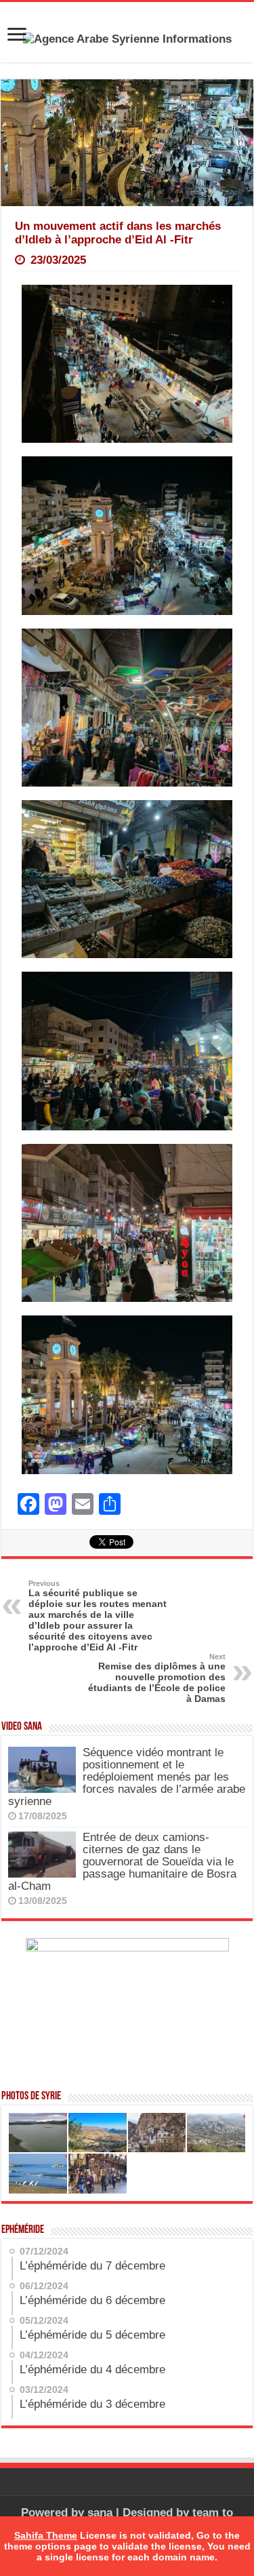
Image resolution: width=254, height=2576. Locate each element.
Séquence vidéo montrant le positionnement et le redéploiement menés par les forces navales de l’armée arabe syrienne (127, 1777)
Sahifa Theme (46, 2535)
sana (100, 2513)
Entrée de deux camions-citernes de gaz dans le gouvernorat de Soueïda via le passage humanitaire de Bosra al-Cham (122, 1862)
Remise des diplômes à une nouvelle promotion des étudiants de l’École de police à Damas (157, 1678)
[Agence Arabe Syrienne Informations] (127, 38)
